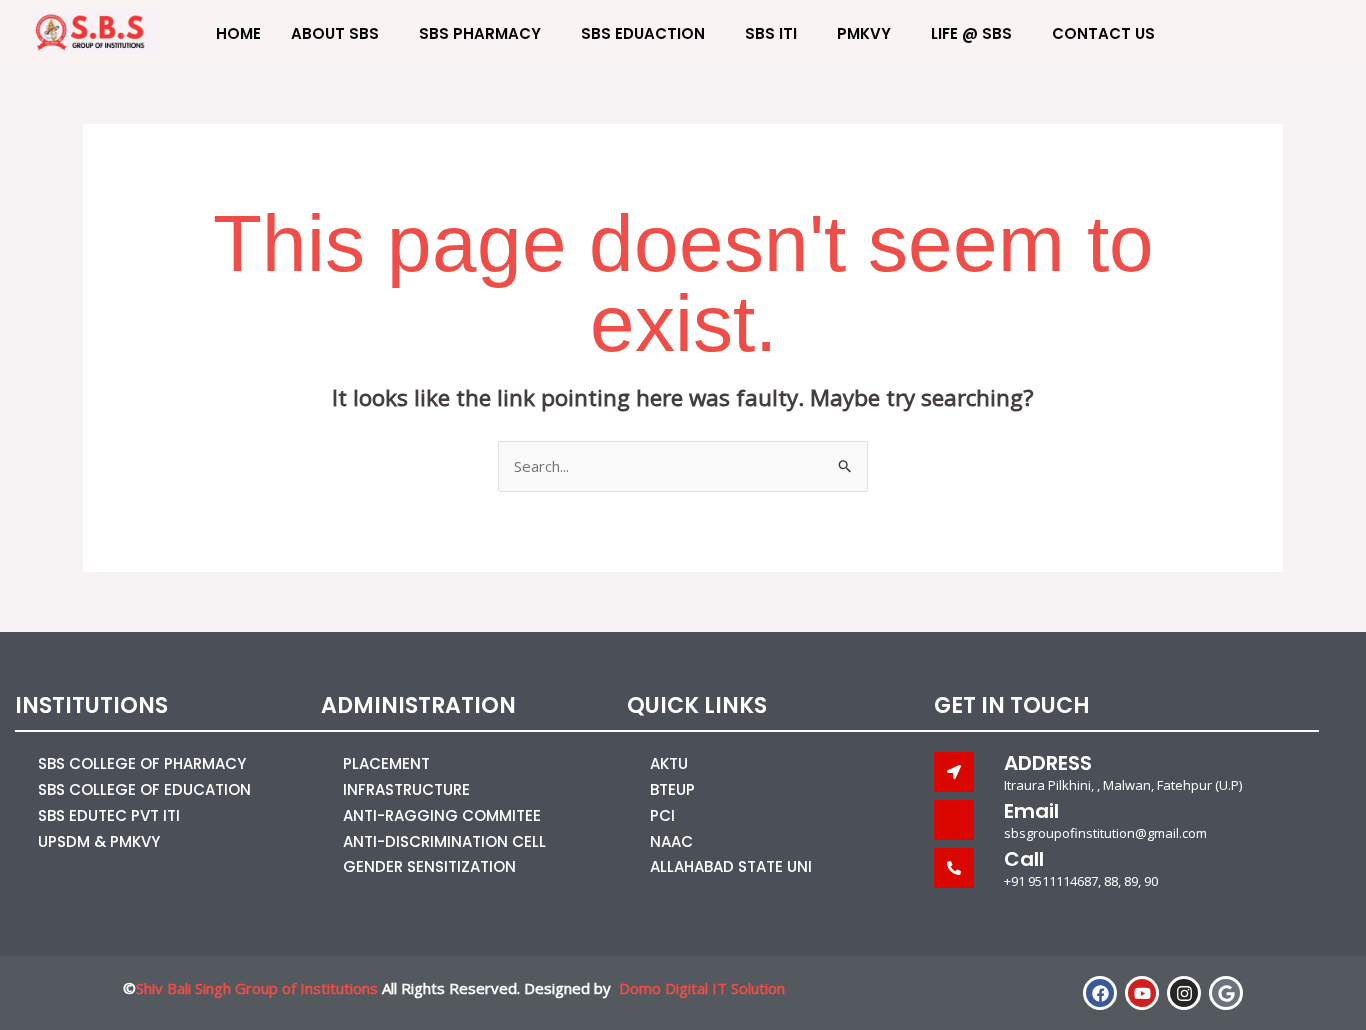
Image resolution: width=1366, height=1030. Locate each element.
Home (238, 33)
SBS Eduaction (643, 33)
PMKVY (864, 33)
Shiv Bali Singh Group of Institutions (257, 988)
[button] (1275, 31)
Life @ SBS (971, 33)
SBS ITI (771, 33)
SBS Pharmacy (480, 33)
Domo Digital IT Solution (702, 988)
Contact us (1103, 33)
